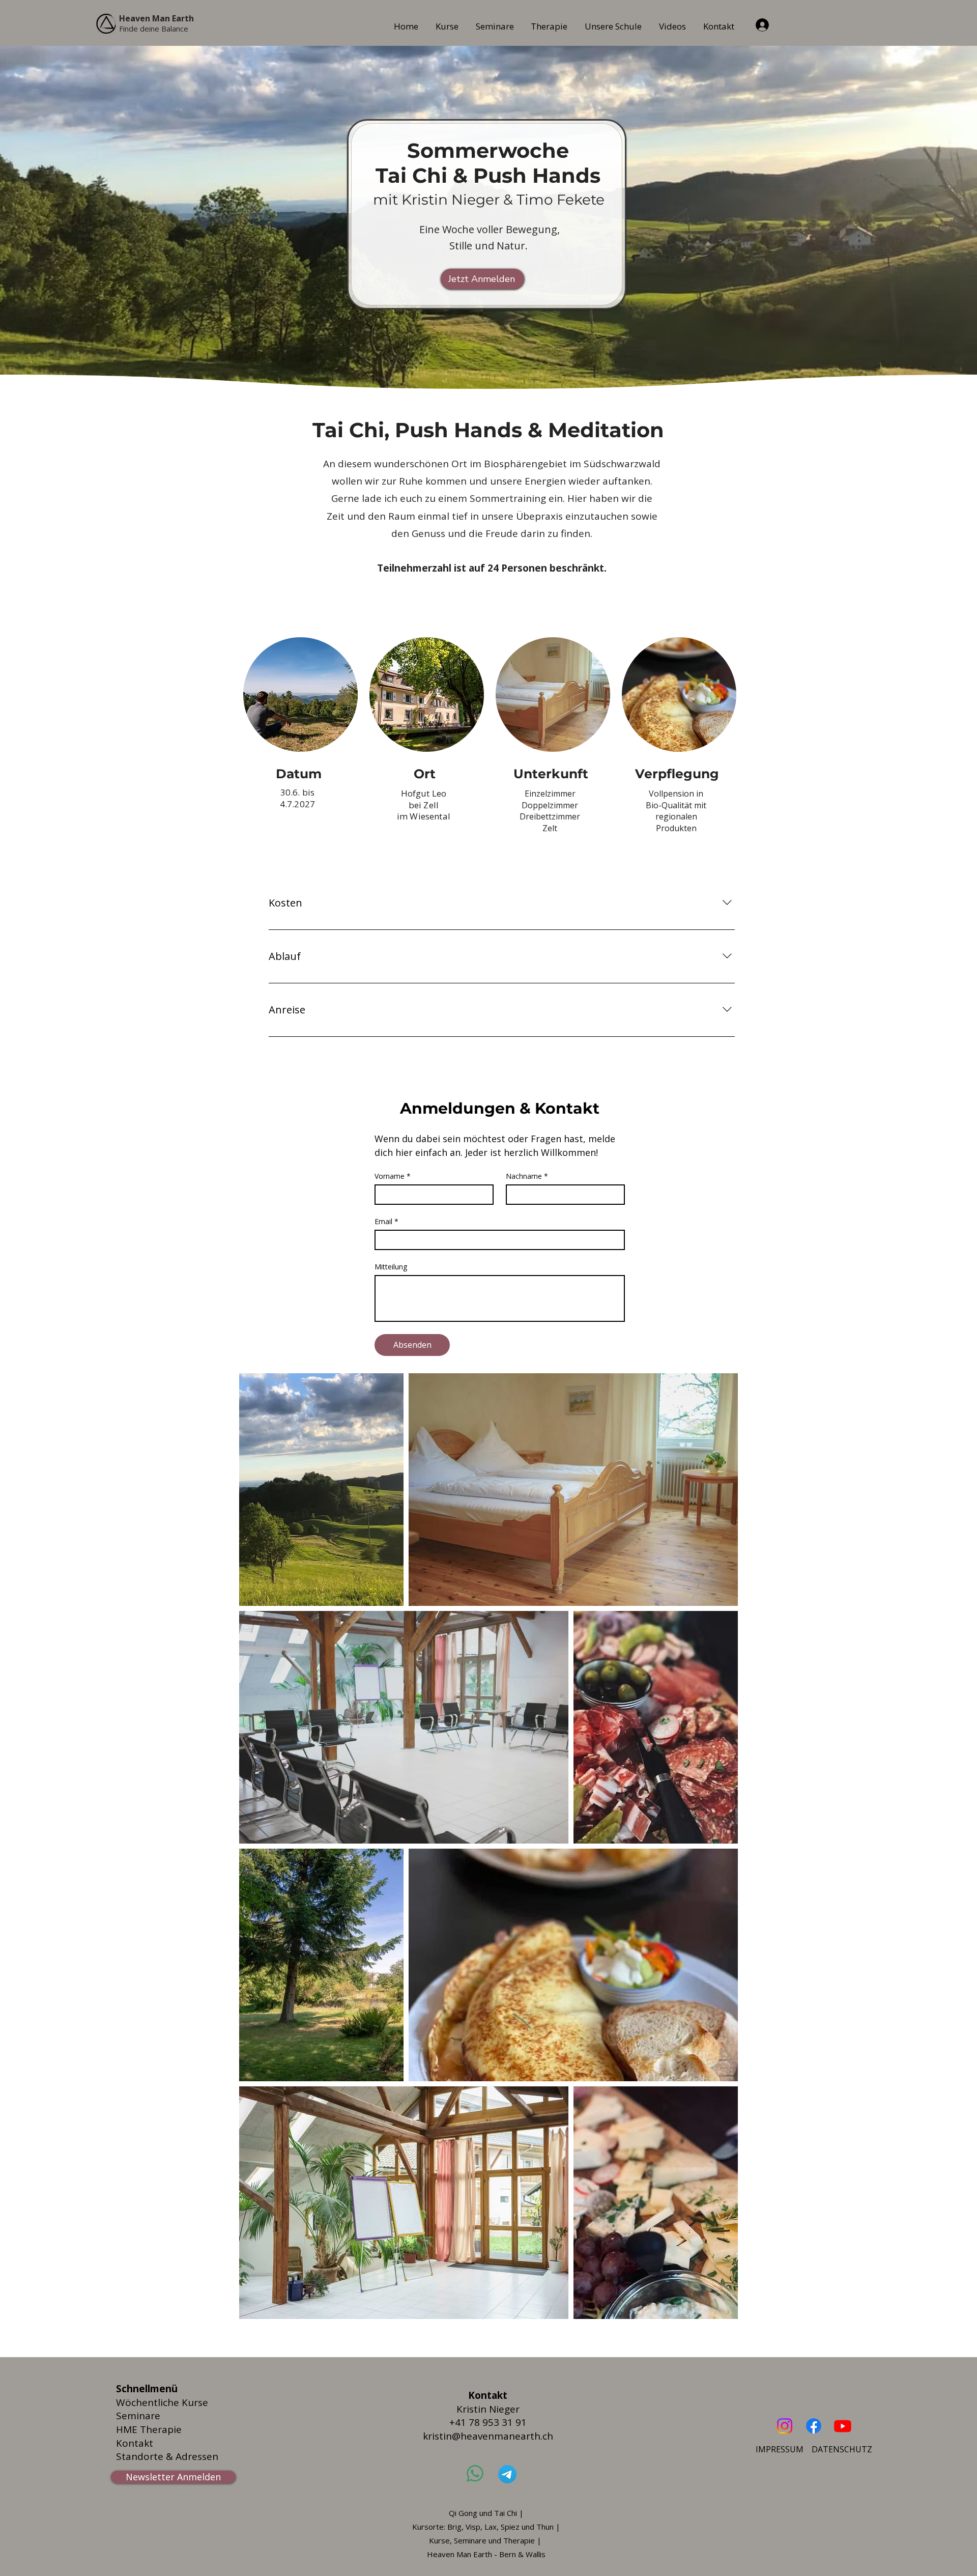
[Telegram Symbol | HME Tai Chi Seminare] (508, 2474)
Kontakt (135, 2443)
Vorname (393, 1176)
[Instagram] (785, 2426)
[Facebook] (814, 2426)
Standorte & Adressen (167, 2456)
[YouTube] (843, 2426)
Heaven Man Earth (156, 18)
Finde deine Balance (154, 29)
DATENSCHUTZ (842, 2449)
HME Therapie (149, 2429)
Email (386, 1221)
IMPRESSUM (780, 2449)
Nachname (527, 1176)
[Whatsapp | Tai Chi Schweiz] (475, 2473)
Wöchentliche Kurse (162, 2402)
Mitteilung (391, 1267)
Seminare (138, 2416)
